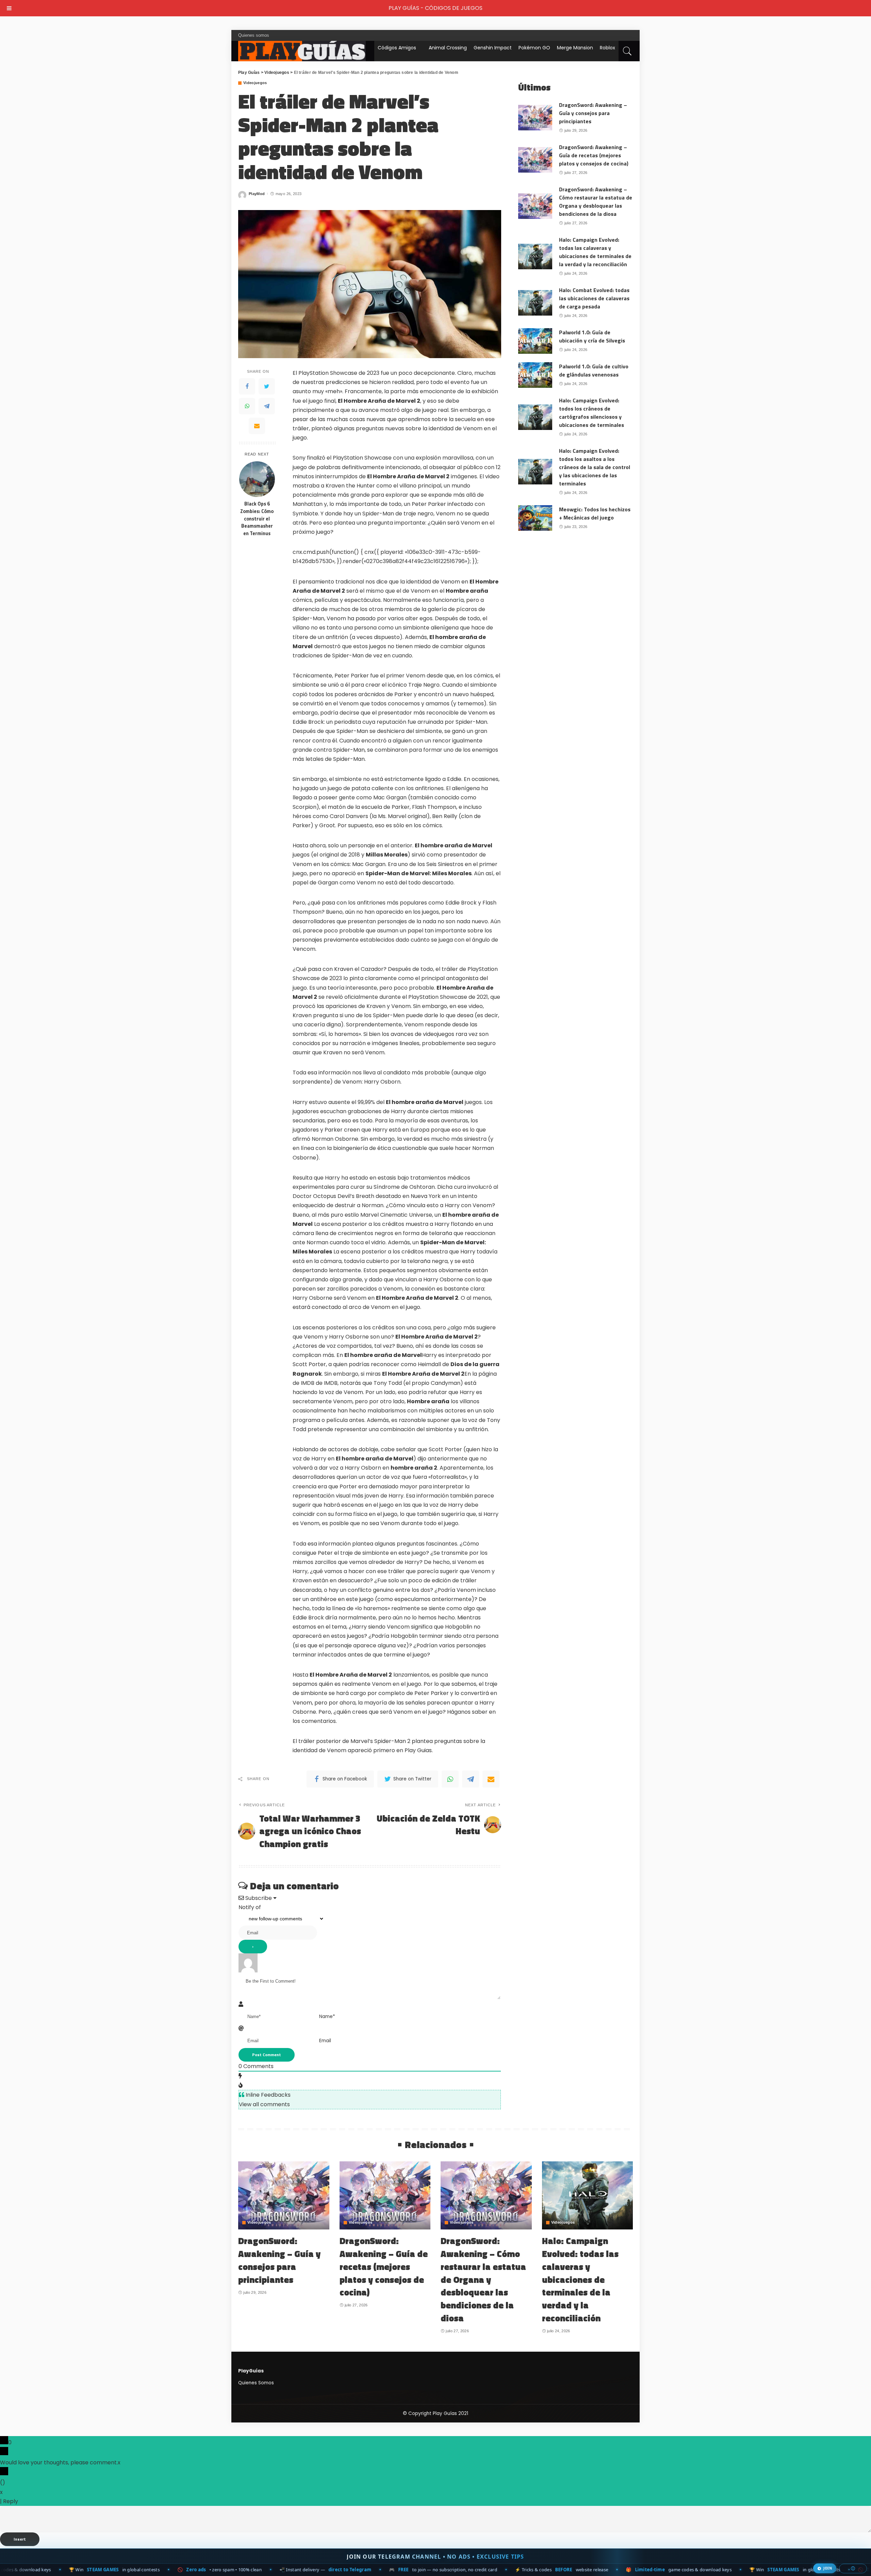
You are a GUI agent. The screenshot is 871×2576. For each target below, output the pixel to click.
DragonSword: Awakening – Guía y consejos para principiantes (593, 113)
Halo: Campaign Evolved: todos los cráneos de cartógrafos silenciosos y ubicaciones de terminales (591, 413)
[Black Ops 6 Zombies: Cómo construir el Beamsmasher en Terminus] (257, 479)
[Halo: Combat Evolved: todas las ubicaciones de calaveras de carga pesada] (535, 303)
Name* (327, 2017)
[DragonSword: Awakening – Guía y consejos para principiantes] (535, 118)
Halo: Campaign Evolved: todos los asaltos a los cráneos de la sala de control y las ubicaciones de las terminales (595, 467)
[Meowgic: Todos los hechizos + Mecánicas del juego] (535, 518)
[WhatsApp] (247, 406)
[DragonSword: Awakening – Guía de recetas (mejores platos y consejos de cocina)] (535, 160)
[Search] (627, 51)
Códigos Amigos (397, 48)
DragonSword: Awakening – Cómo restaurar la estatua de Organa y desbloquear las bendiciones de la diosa (596, 202)
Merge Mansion (575, 48)
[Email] (257, 426)
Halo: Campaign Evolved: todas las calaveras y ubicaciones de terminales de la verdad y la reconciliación (595, 252)
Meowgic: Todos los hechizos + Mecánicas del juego (595, 513)
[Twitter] (267, 386)
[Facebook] (247, 386)
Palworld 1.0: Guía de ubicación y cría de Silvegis (592, 336)
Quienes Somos (256, 2383)
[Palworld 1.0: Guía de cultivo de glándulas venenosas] (535, 375)
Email (325, 2041)
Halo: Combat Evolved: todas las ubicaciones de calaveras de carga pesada (594, 298)
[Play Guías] (302, 51)
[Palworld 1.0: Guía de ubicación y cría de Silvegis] (535, 341)
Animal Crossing (448, 48)
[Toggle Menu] (9, 8)
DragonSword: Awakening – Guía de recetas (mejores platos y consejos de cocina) (594, 155)
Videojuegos (255, 83)
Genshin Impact (493, 48)
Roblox (607, 48)
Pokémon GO (534, 48)
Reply (11, 2501)
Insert (20, 2539)
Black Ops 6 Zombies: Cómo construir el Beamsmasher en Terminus (257, 519)
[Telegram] (267, 406)
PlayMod (257, 194)
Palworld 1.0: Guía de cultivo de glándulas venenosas (594, 370)
